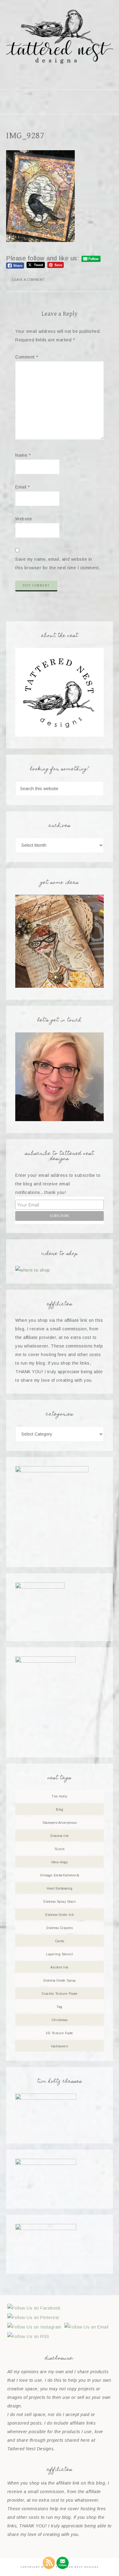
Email (23, 487)
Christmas (60, 2020)
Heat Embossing (60, 1888)
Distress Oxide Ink (60, 1915)
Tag (60, 2007)
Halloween (60, 2046)
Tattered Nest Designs (60, 37)
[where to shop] (33, 1270)
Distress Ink (60, 1836)
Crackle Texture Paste (60, 1994)
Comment (27, 357)
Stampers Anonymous (60, 1823)
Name (23, 455)
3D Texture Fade (60, 2033)
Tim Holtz (60, 1796)
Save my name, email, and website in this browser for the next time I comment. (58, 563)
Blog (60, 1809)
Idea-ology (60, 1862)
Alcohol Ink (60, 1967)
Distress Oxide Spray (60, 1980)
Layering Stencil (60, 1954)
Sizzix (60, 1849)
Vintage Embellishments (60, 1875)
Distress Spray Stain (60, 1901)
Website (24, 519)
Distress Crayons (60, 1928)
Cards (60, 1941)
